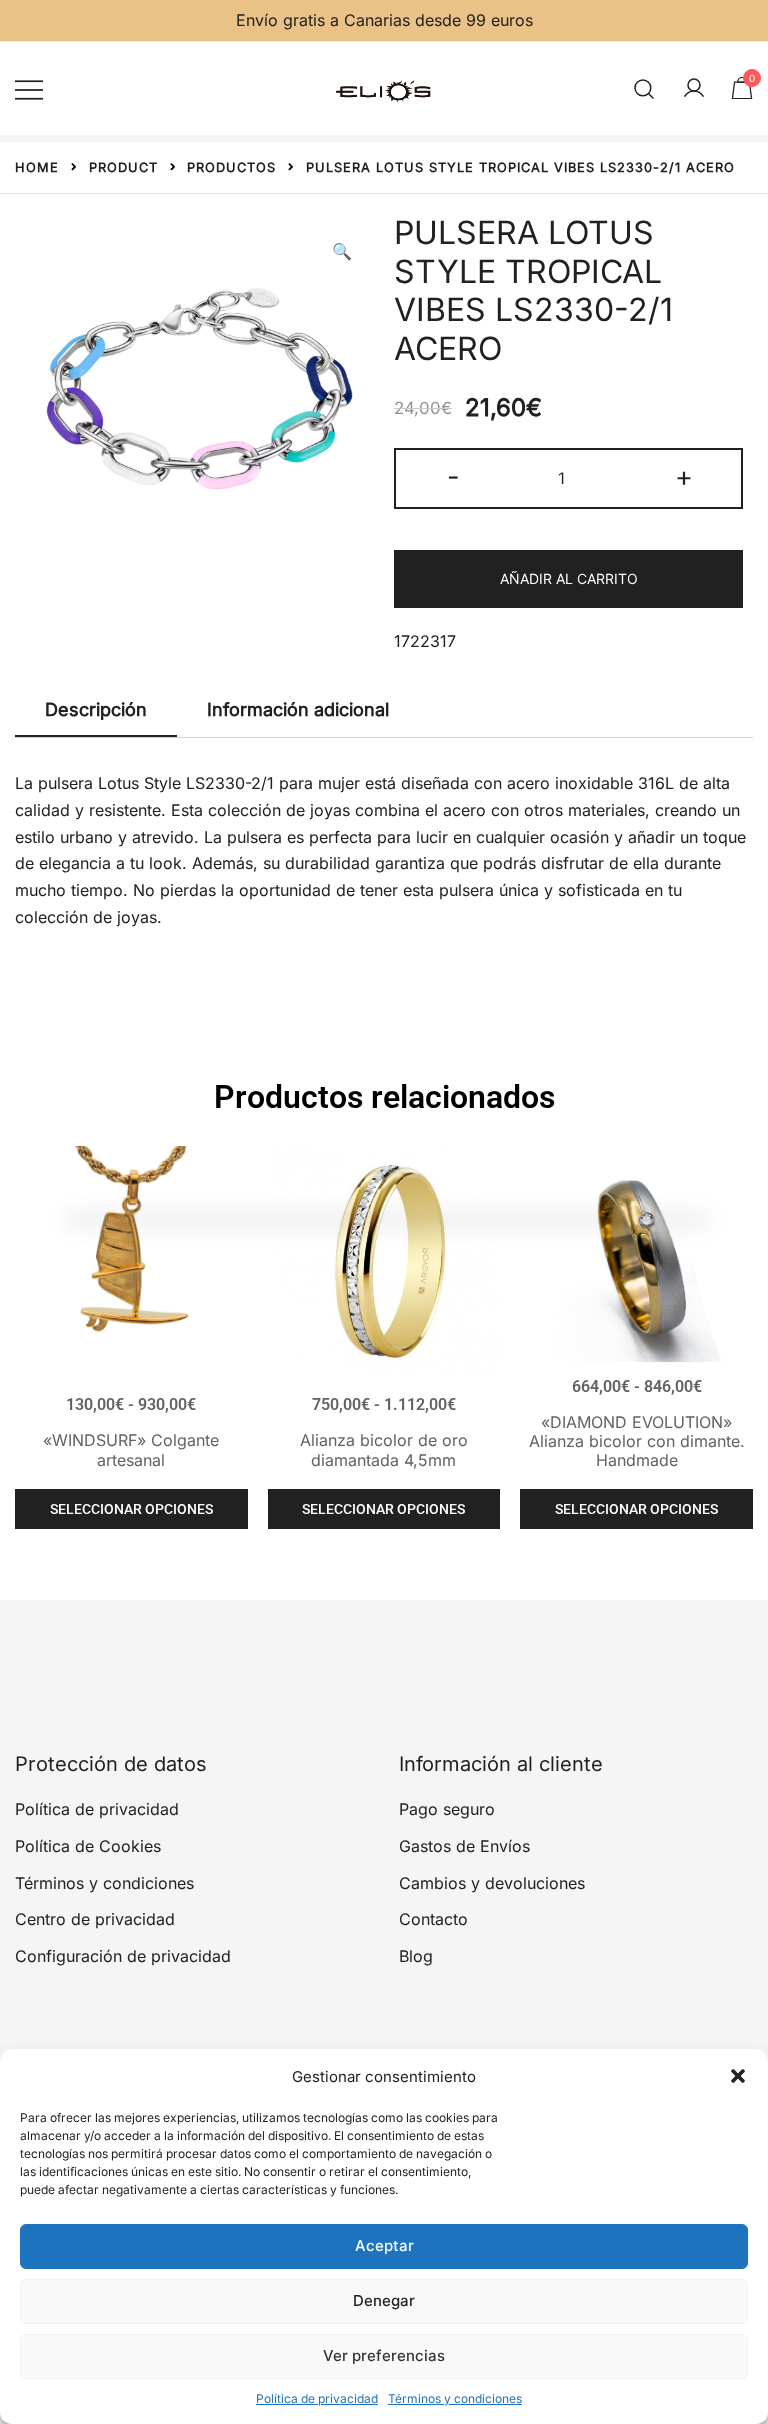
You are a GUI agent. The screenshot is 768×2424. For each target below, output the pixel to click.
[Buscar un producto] (644, 88)
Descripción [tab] (96, 709)
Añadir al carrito (569, 578)
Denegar (384, 2300)
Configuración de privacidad (123, 1956)
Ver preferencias (384, 2355)
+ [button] (684, 476)
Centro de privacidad (95, 1919)
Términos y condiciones (455, 2398)
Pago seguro (447, 1809)
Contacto (433, 1919)
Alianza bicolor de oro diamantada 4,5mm (384, 1449)
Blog (416, 1956)
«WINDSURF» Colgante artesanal (131, 1449)
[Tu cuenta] (694, 89)
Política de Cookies (88, 1846)
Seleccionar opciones (131, 1509)
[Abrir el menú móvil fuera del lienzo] (29, 88)
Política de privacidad (317, 2398)
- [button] (453, 476)
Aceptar (384, 2245)
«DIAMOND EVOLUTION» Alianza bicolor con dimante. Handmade (637, 1441)
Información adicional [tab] (298, 709)
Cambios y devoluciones (492, 1883)
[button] (738, 2076)
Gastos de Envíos (464, 1846)
